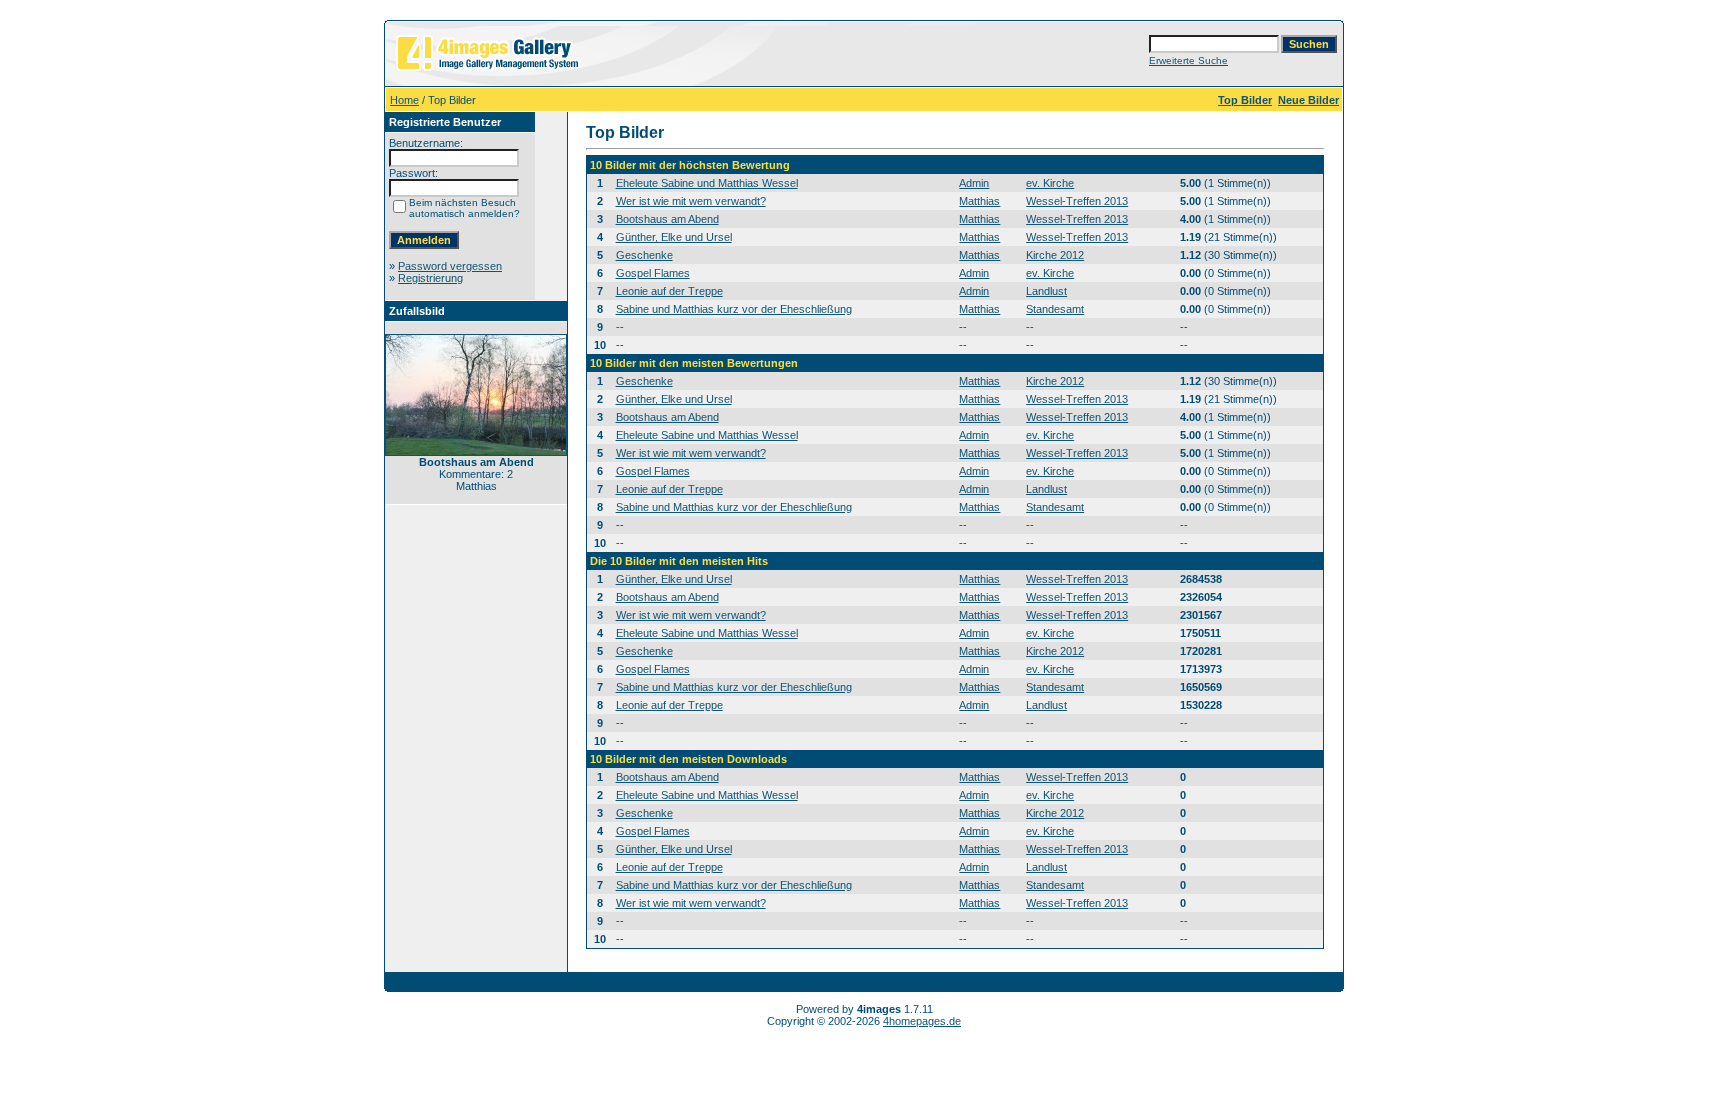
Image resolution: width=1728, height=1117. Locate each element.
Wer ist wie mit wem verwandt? (691, 201)
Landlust (1046, 291)
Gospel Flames (653, 273)
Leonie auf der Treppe (669, 291)
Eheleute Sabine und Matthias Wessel (707, 183)
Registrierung (430, 278)
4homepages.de (922, 1021)
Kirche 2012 (1055, 255)
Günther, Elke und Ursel (674, 237)
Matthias (979, 201)
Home (404, 100)
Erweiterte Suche (1188, 60)
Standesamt (1055, 309)
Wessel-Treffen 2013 (1077, 201)
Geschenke (644, 255)
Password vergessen (450, 266)
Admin (974, 183)
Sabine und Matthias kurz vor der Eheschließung (734, 309)
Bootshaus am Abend (667, 219)
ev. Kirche (1050, 183)
